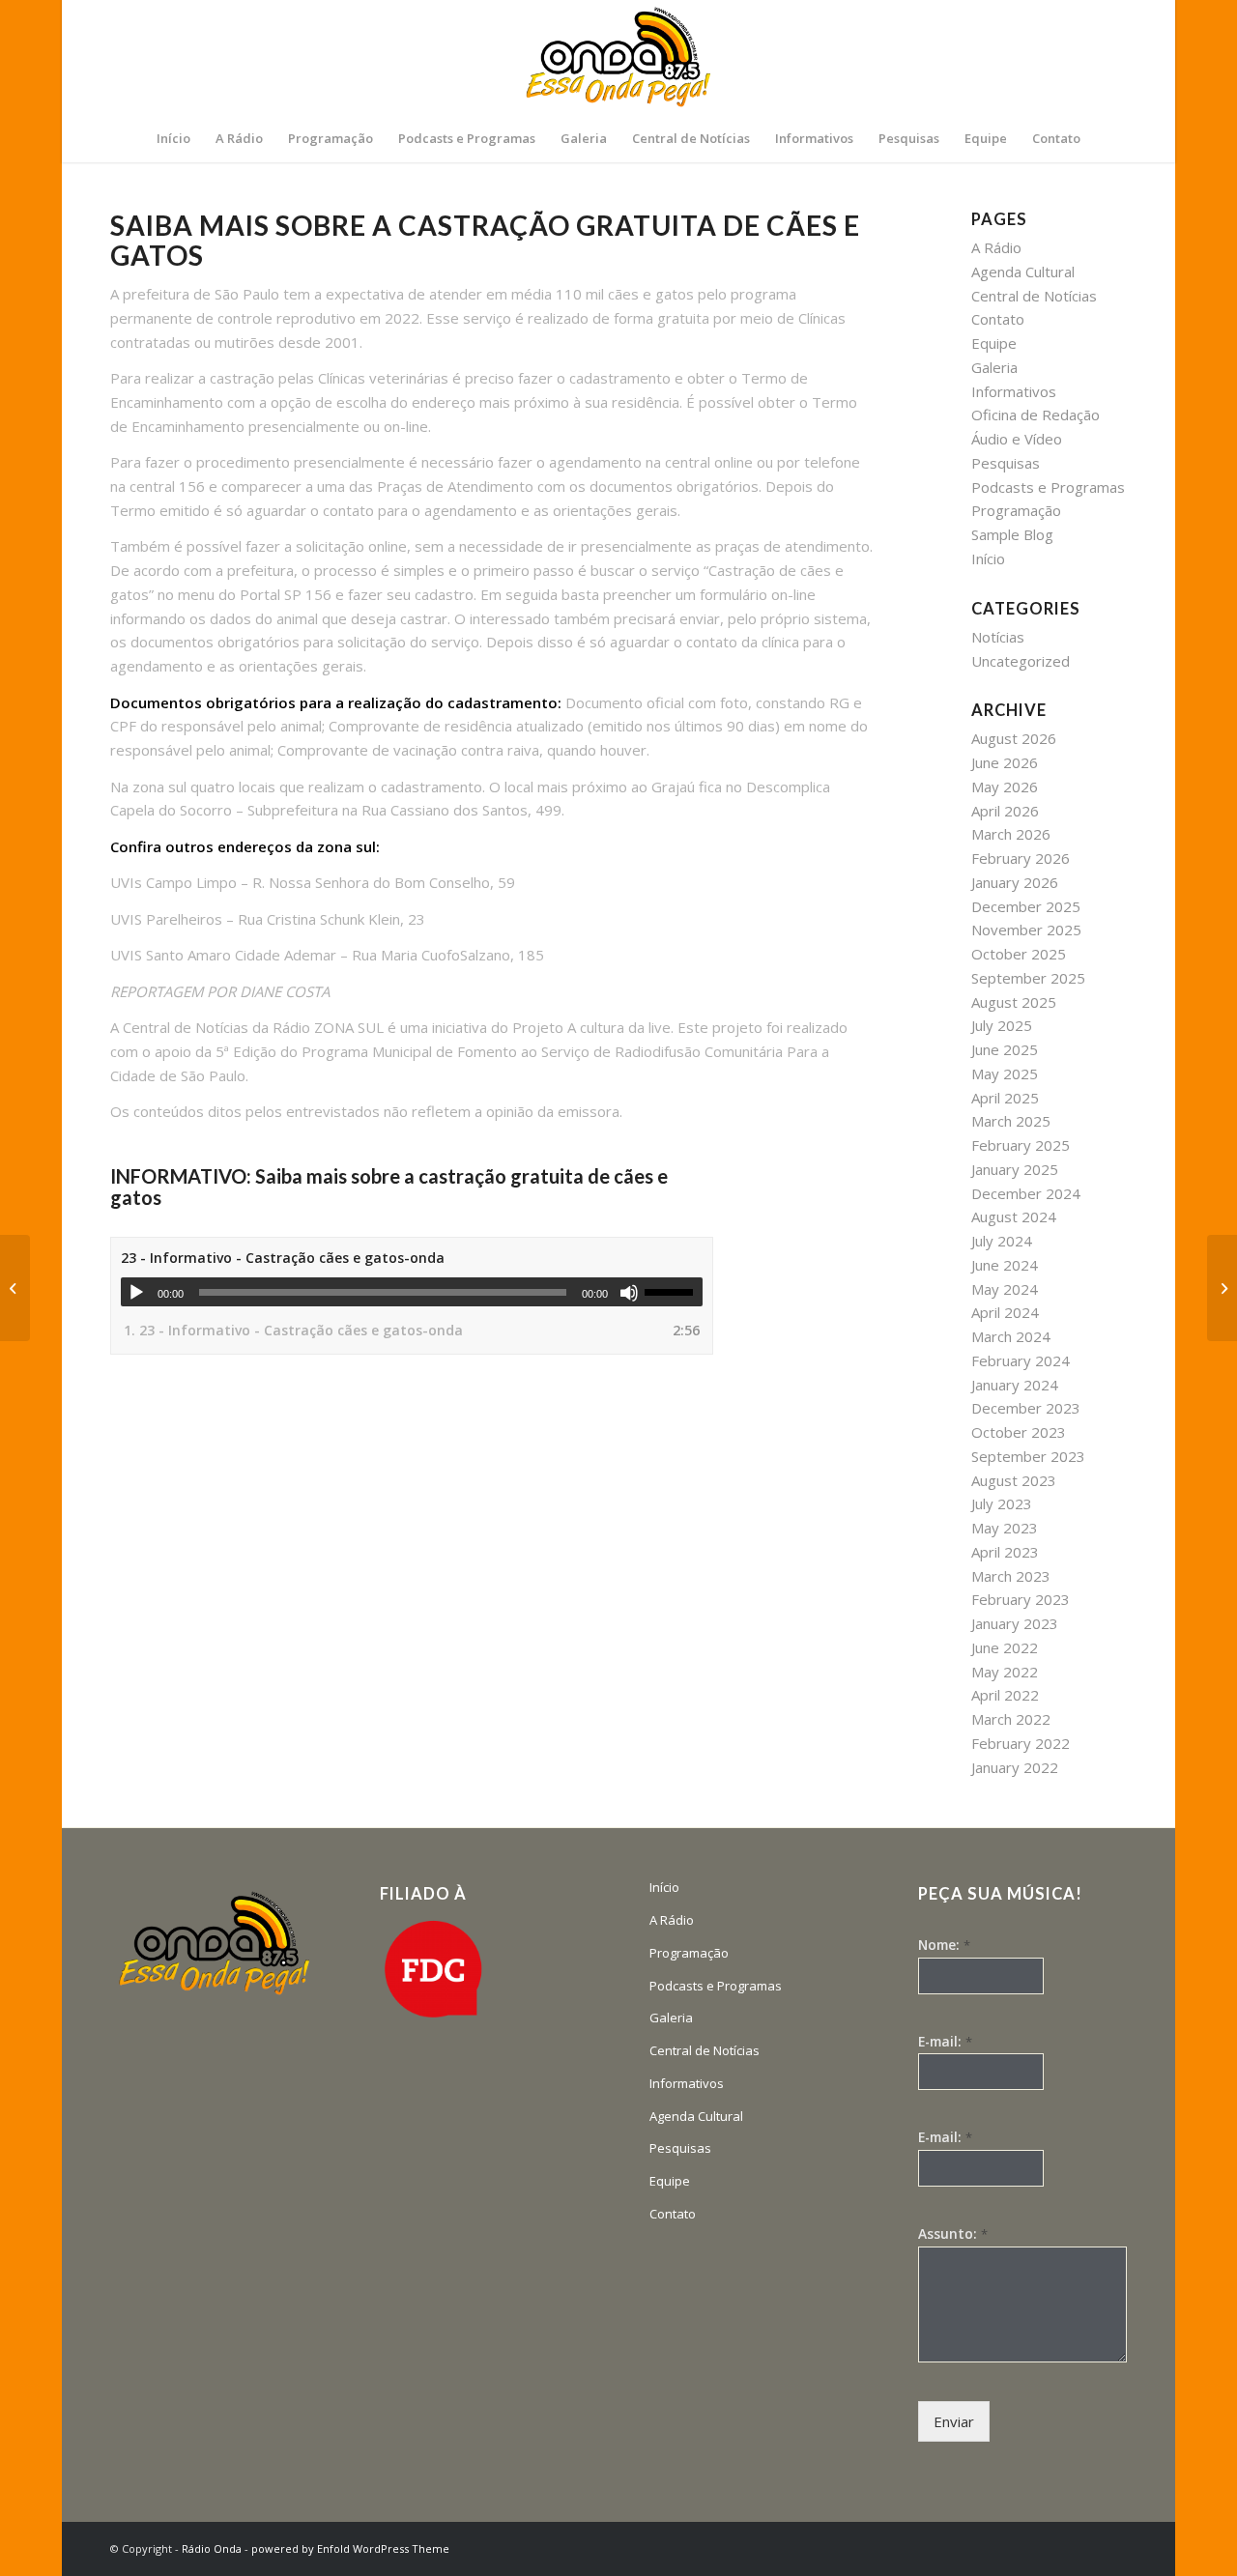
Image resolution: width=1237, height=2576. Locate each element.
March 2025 (1011, 1121)
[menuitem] (173, 138)
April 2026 (1005, 811)
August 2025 (1014, 1002)
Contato (998, 319)
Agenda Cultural (1023, 272)
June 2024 (1005, 1265)
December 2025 (1026, 906)
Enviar (954, 2421)
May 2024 (1005, 1289)
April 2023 (1005, 1552)
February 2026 (1021, 858)
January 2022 (1015, 1767)
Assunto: (953, 2234)
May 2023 (1005, 1528)
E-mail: (945, 2042)
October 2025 (1019, 954)
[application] (412, 1292)
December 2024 (1026, 1193)
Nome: (944, 1945)
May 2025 (1005, 1073)
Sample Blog (1012, 534)
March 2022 (1011, 1719)
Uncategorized (1021, 661)
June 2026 (1005, 762)
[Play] (136, 1293)
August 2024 (1014, 1216)
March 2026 (1011, 834)
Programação (1016, 510)
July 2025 (1002, 1025)
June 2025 (1005, 1049)
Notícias (998, 637)
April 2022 (1005, 1695)
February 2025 (1021, 1145)
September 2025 (1028, 978)
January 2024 (1015, 1385)
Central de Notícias (1034, 296)
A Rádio (996, 247)
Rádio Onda (212, 2548)
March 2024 (1011, 1336)
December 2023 (1026, 1408)
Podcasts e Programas (1048, 487)
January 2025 (1015, 1169)
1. (293, 1330)
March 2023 (1011, 1576)
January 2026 (1015, 882)
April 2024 (1005, 1312)
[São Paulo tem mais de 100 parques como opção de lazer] (1222, 1288)
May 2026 (1005, 787)
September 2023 (1028, 1456)
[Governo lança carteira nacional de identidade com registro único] (15, 1288)
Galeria (994, 367)
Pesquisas (1006, 463)
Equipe (994, 343)
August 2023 (1014, 1480)
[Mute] (629, 1293)
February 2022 (1021, 1743)
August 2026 (1014, 738)
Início (988, 558)
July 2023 (1002, 1503)
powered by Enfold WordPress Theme (350, 2548)
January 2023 (1015, 1623)
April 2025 (1005, 1098)
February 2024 (1021, 1360)
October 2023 (1019, 1432)
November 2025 (1026, 930)
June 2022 (1005, 1647)
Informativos (1014, 391)
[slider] (674, 1292)
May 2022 (1005, 1672)
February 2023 (1021, 1599)
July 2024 (1002, 1241)
